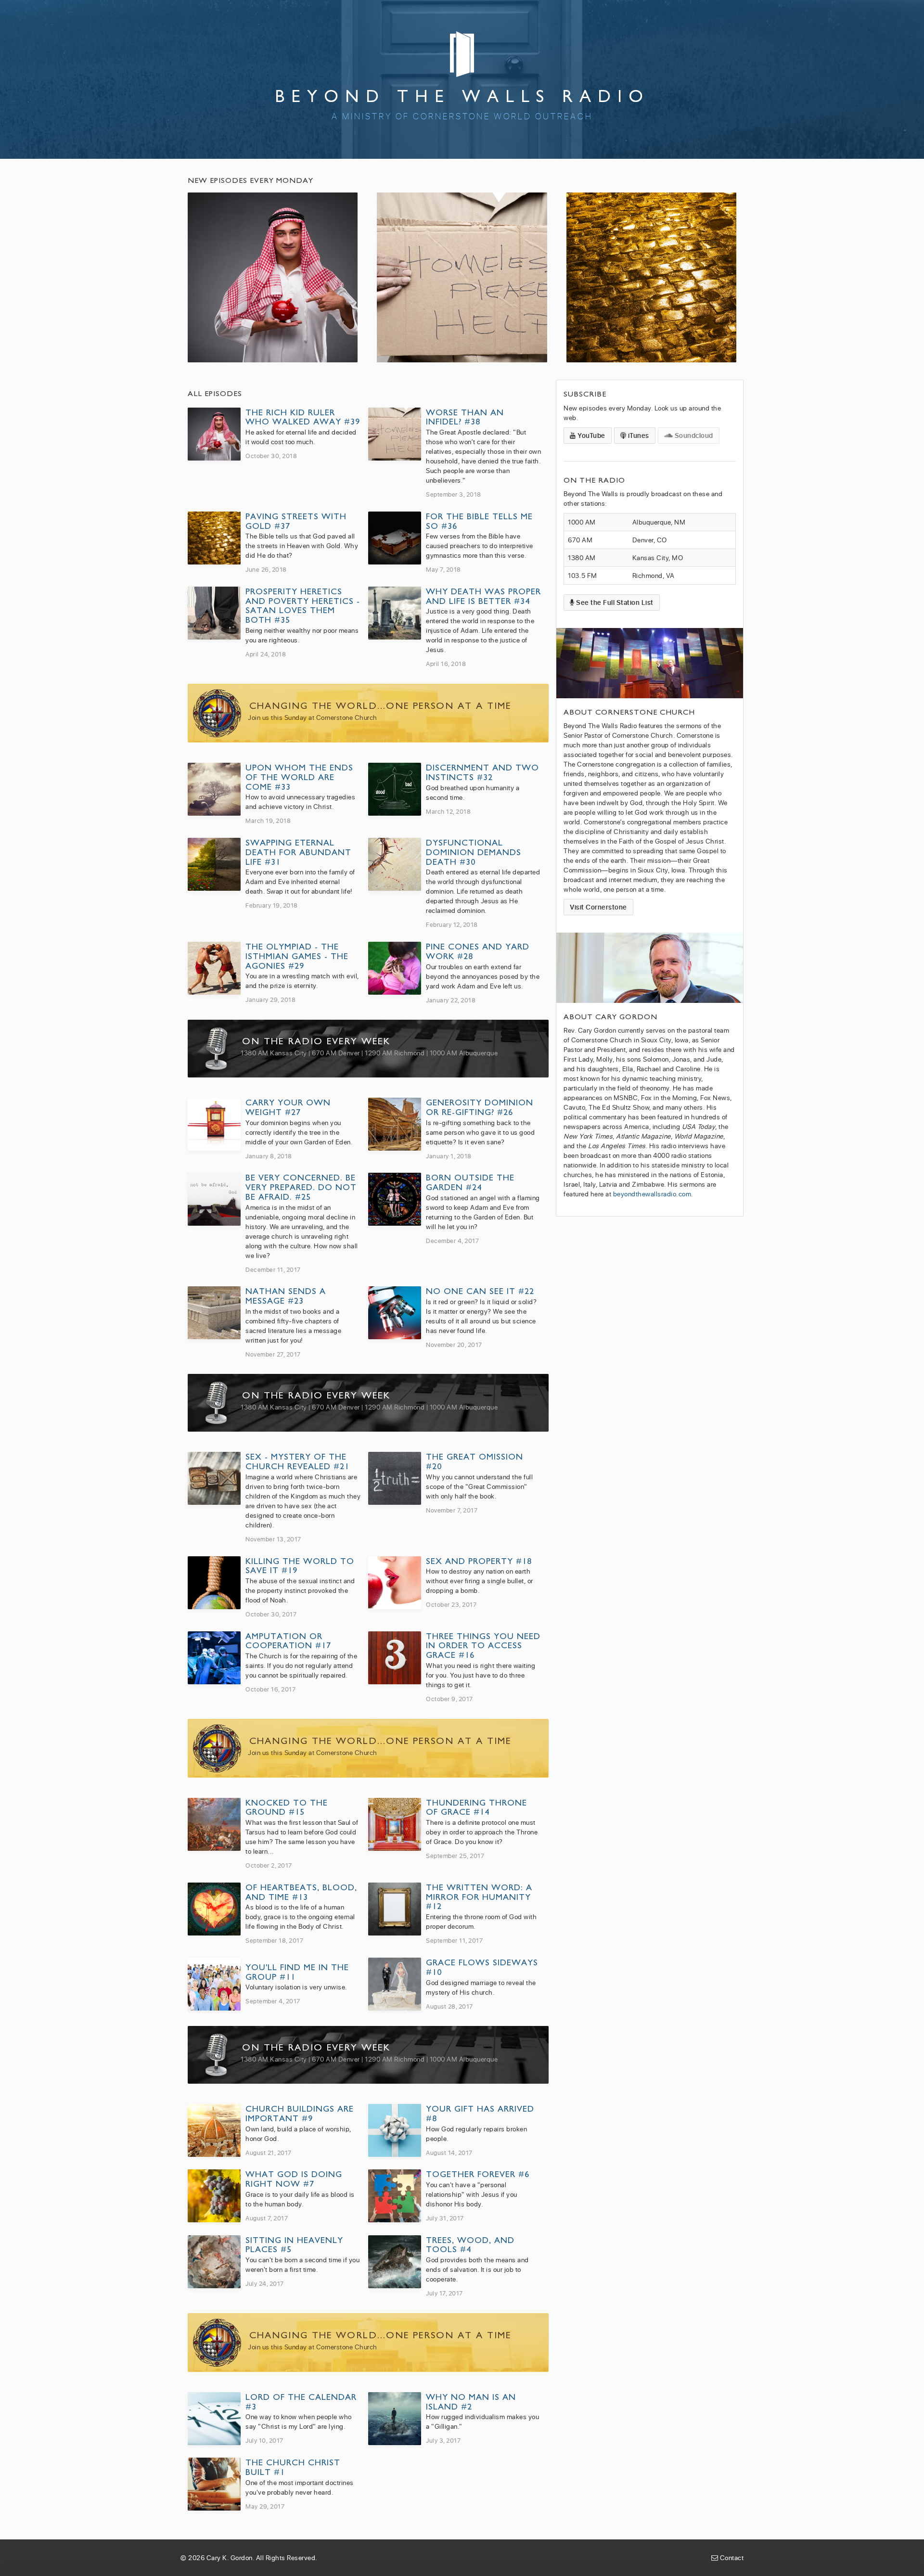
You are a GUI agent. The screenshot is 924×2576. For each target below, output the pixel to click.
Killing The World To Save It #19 (300, 1566)
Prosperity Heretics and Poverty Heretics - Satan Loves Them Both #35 (303, 605)
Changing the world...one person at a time (380, 706)
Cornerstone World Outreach (503, 116)
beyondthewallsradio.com (652, 1194)
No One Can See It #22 (480, 1291)
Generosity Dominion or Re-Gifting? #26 (480, 1107)
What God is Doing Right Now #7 (294, 2179)
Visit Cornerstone (598, 907)
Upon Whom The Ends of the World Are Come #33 (299, 777)
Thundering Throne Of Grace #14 (476, 1807)
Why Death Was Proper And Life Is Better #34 (483, 596)
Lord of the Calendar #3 (301, 2402)
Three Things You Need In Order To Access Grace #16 (483, 1646)
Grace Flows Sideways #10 (482, 1967)
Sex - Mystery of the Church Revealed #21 (297, 1461)
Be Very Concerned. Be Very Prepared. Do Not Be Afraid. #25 (301, 1187)
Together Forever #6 (478, 2174)
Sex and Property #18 (479, 1561)
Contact (731, 2557)
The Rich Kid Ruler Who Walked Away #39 (303, 417)
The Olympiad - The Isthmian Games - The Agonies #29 (297, 956)
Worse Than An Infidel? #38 (465, 417)
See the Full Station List (614, 602)
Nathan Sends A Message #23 (286, 1296)
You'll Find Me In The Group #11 (297, 1972)
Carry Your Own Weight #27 (288, 1107)
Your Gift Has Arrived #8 (480, 2113)
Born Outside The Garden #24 (470, 1182)
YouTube (591, 435)
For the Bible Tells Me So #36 (479, 521)
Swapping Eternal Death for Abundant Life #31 (298, 852)
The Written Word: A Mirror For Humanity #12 (479, 1897)
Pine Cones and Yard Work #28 (478, 951)
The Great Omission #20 (475, 1461)
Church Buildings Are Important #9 (300, 2113)
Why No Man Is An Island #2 (471, 2402)
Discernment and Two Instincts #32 (482, 772)
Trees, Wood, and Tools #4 (470, 2245)
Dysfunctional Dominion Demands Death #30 (474, 852)
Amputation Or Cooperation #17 (288, 1641)
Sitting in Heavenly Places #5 (294, 2245)
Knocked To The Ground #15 (287, 1807)
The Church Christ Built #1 (293, 2467)
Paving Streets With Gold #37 (296, 521)
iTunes (638, 435)
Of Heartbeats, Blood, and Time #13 (301, 1892)
